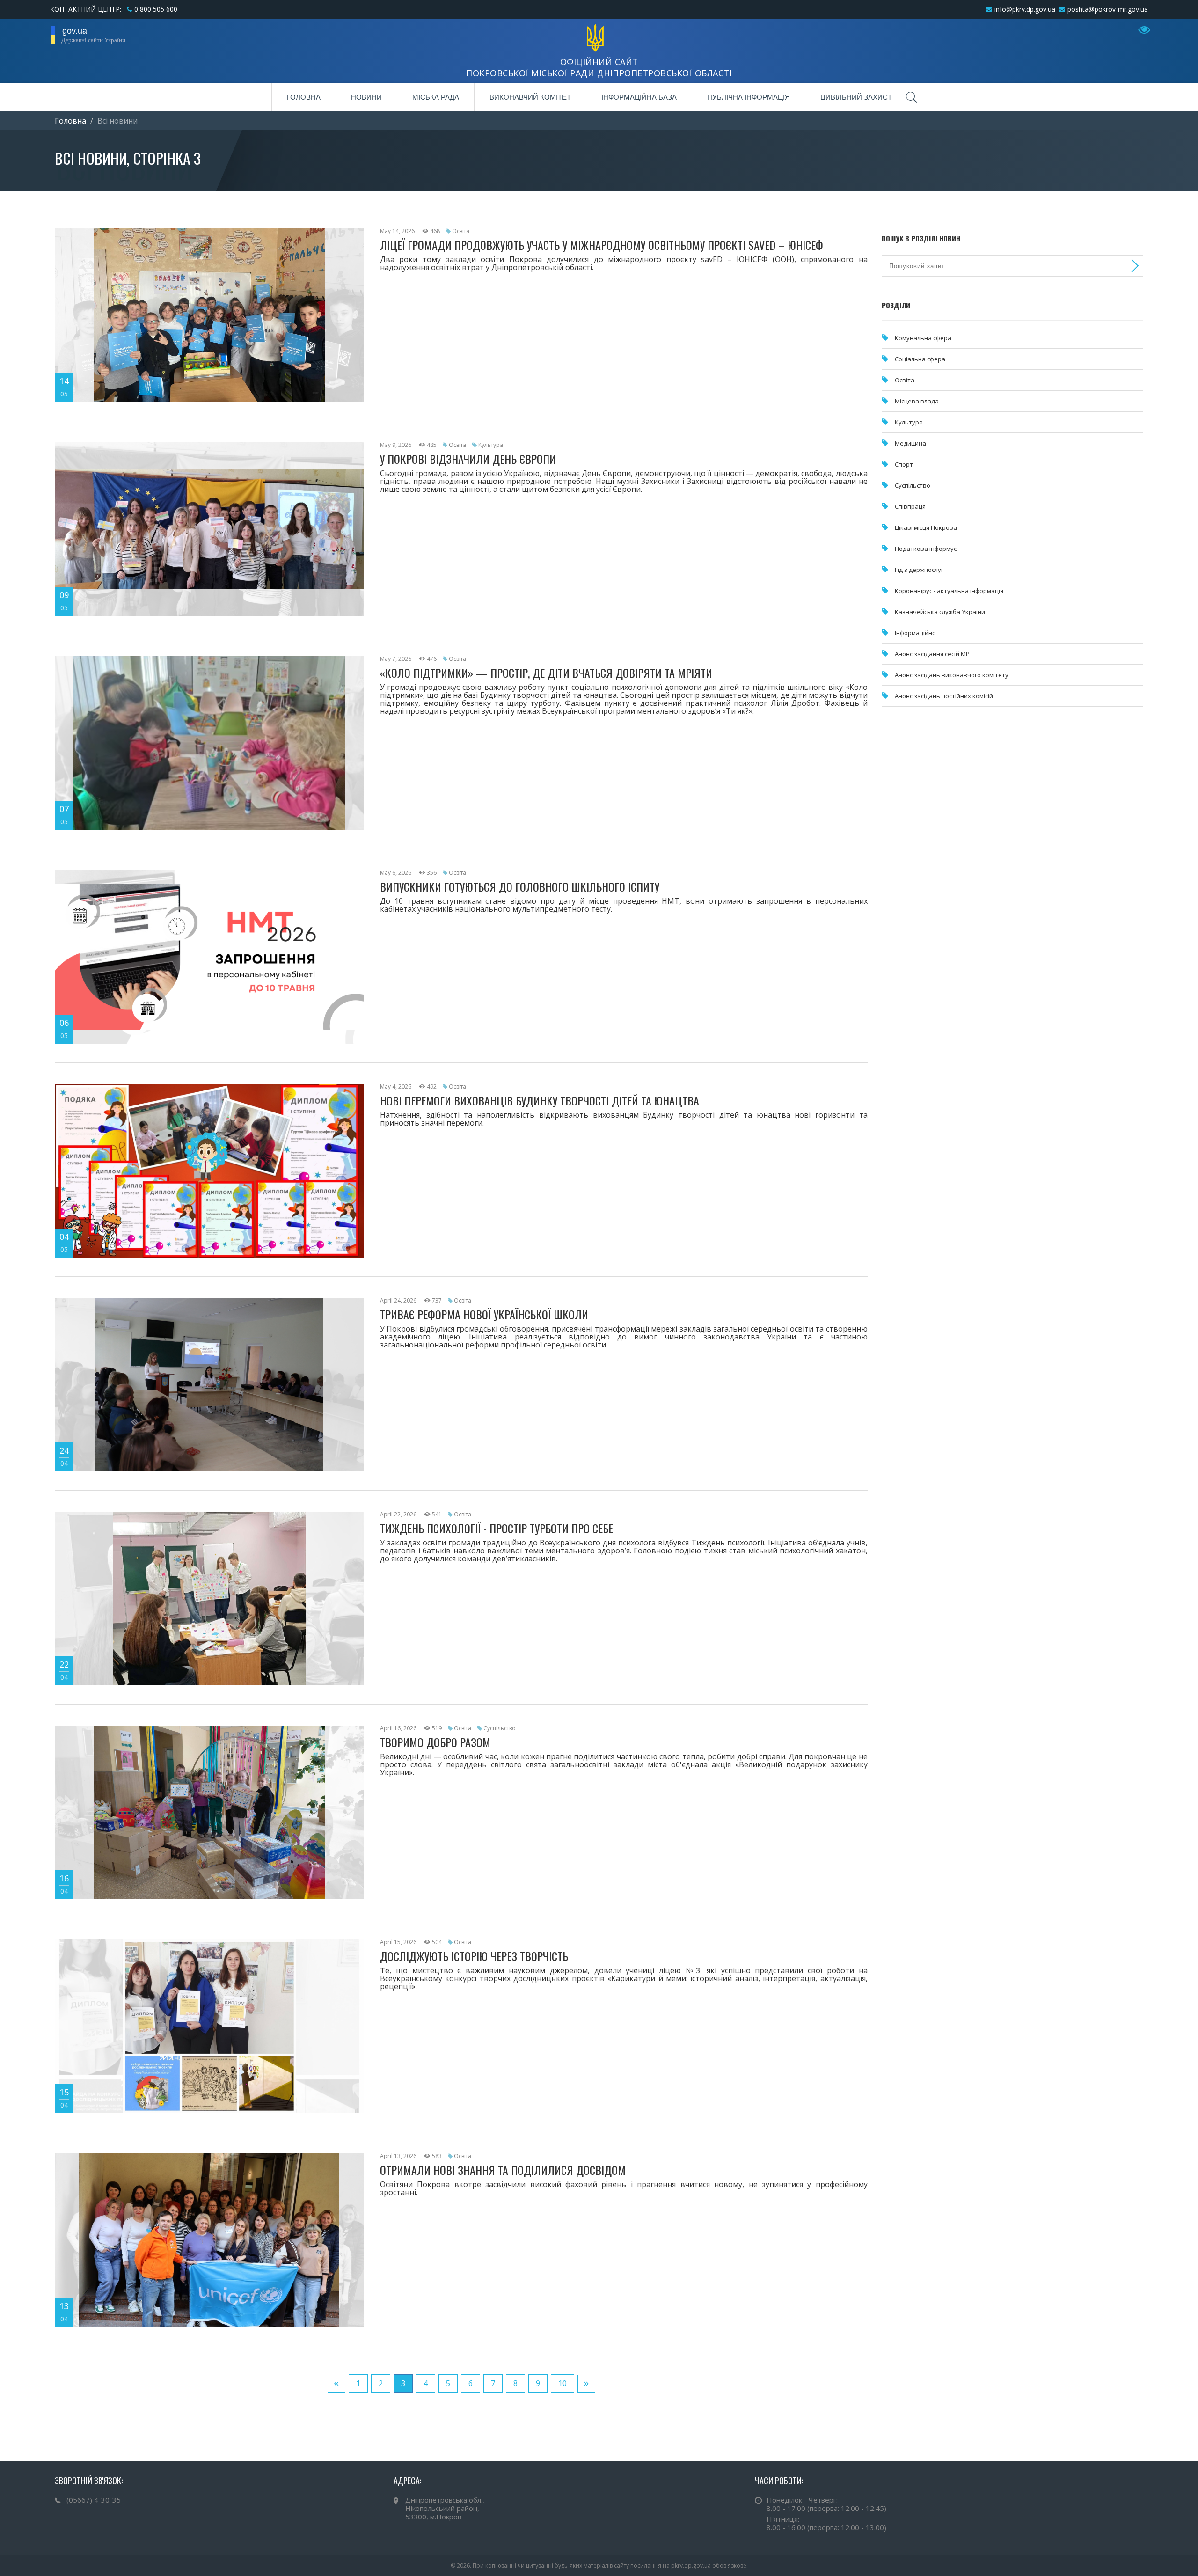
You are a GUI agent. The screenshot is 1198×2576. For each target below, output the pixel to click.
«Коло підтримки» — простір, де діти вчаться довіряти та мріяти (546, 673)
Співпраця (910, 506)
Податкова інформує (926, 549)
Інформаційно (915, 633)
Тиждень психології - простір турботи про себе (497, 1528)
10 (562, 2383)
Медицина (910, 443)
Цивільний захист (856, 97)
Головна (304, 97)
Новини (366, 97)
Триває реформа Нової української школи (484, 1314)
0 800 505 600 (156, 9)
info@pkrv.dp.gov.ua (1025, 9)
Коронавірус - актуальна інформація (949, 591)
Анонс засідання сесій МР (932, 654)
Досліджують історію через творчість (474, 1956)
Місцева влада (917, 401)
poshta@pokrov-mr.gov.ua (1108, 9)
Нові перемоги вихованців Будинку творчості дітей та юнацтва (540, 1100)
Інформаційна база (639, 97)
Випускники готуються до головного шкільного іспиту (520, 886)
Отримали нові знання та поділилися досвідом (503, 2170)
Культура (491, 445)
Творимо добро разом (435, 1742)
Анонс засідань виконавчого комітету (952, 675)
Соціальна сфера (920, 359)
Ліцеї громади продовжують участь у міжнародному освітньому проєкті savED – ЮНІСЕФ (602, 245)
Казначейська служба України (940, 612)
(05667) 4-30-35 (94, 2500)
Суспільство (500, 1728)
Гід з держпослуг (919, 570)
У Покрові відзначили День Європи (468, 459)
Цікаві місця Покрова (926, 527)
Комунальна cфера (923, 338)
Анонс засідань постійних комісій (944, 696)
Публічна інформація (749, 97)
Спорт (904, 464)
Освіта (461, 231)
